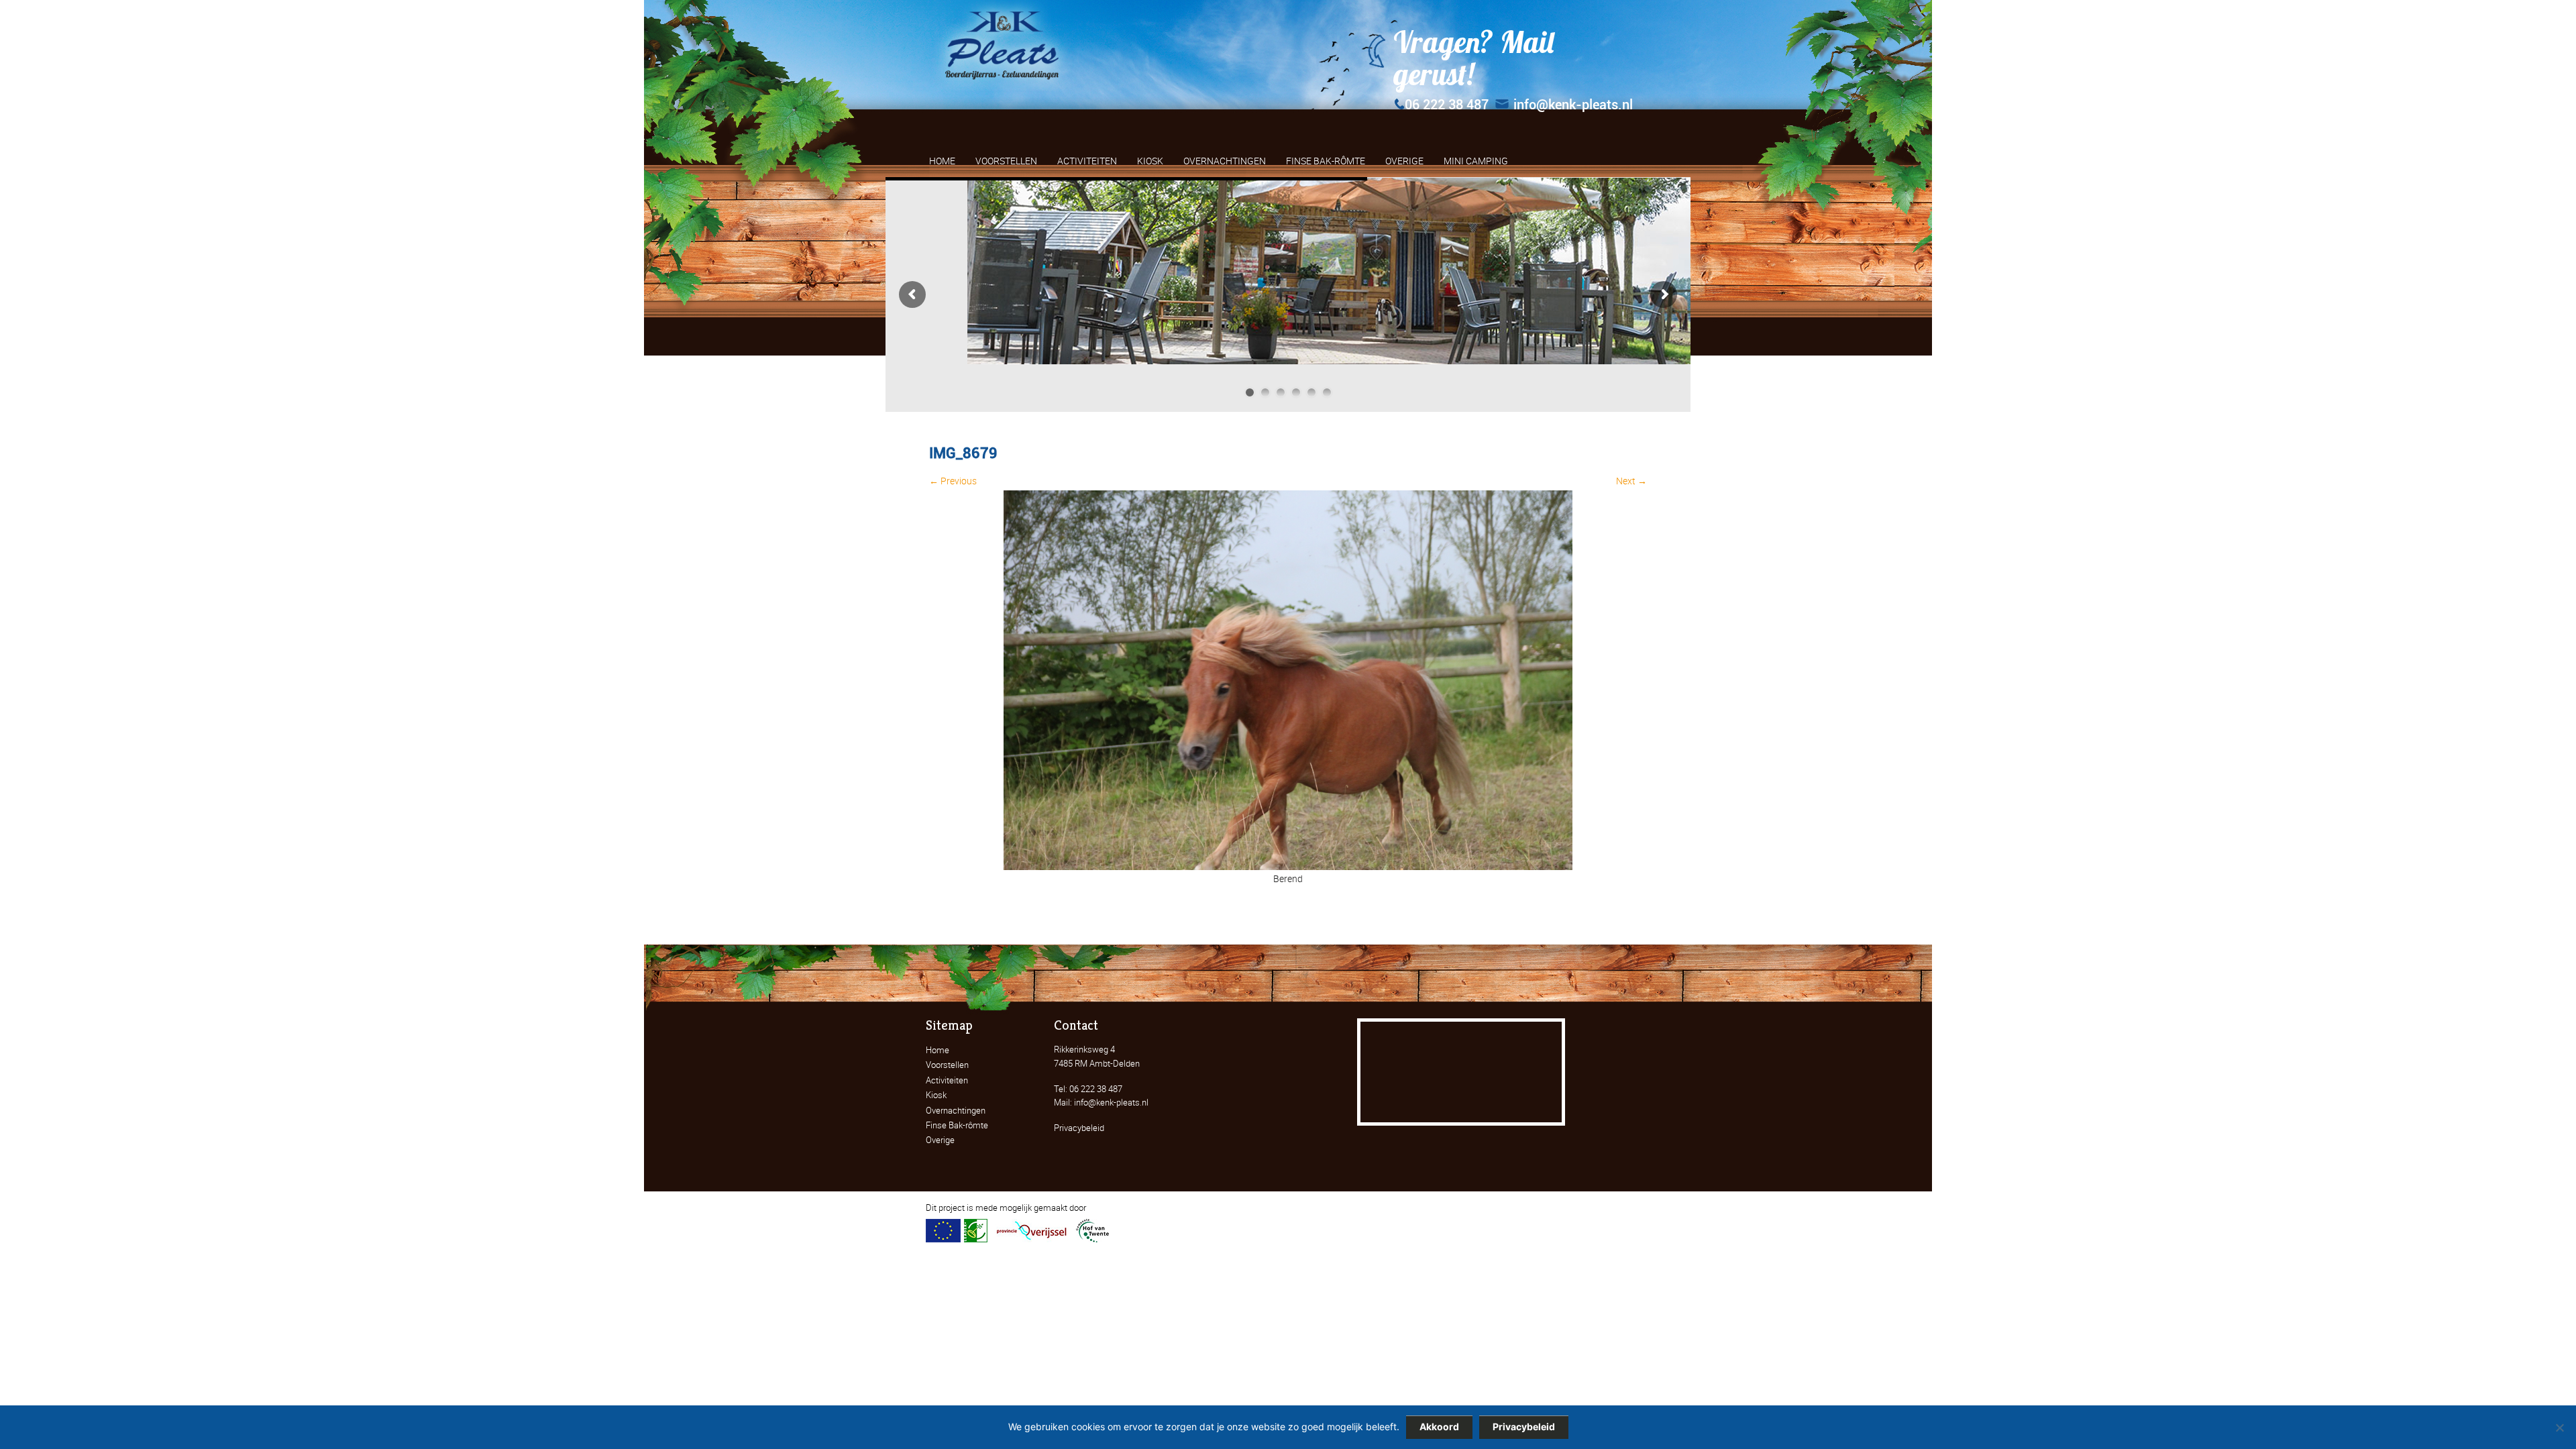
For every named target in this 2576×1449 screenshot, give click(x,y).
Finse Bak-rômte (957, 1125)
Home (937, 1050)
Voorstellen (947, 1065)
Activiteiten (947, 1080)
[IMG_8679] (1288, 866)
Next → (1631, 481)
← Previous (953, 481)
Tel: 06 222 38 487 (1088, 1089)
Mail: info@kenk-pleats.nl (1101, 1102)
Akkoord (1439, 1427)
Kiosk (936, 1095)
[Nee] (2559, 1428)
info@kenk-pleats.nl (1573, 105)
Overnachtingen (956, 1110)
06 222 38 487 (1447, 105)
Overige (940, 1140)
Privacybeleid (1079, 1128)
